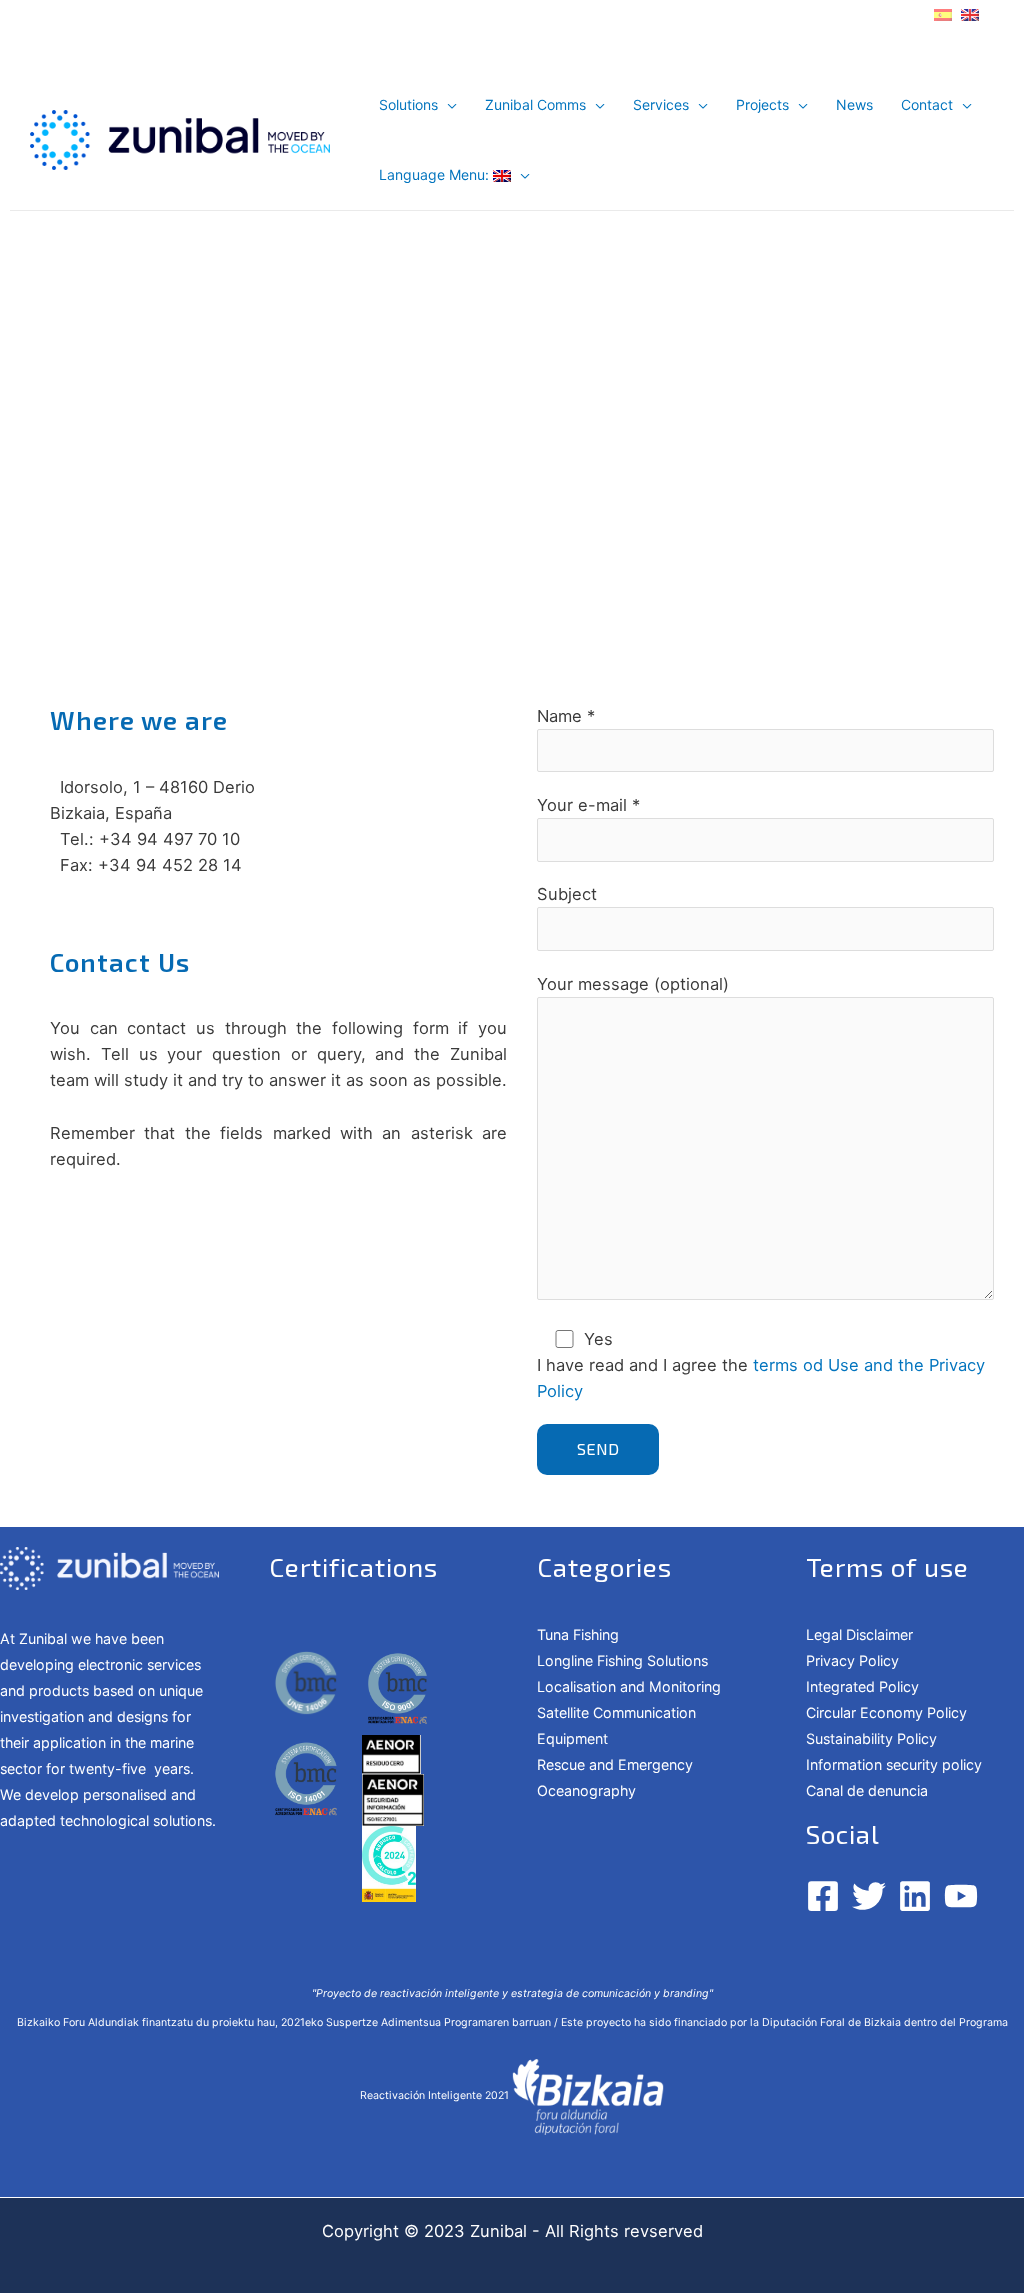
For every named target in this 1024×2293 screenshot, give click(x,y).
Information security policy (894, 1764)
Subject (567, 894)
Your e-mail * (588, 805)
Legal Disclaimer (859, 1634)
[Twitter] (869, 1896)
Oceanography (586, 1790)
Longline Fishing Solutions (622, 1660)
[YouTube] (961, 1896)
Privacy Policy (852, 1660)
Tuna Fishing (578, 1634)
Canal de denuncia (867, 1790)
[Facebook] (823, 1896)
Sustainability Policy (871, 1738)
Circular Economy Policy (886, 1712)
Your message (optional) (633, 984)
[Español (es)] (943, 13)
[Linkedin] (915, 1896)
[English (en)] (970, 13)
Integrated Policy (862, 1686)
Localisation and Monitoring (629, 1686)
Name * (566, 716)
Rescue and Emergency (615, 1764)
